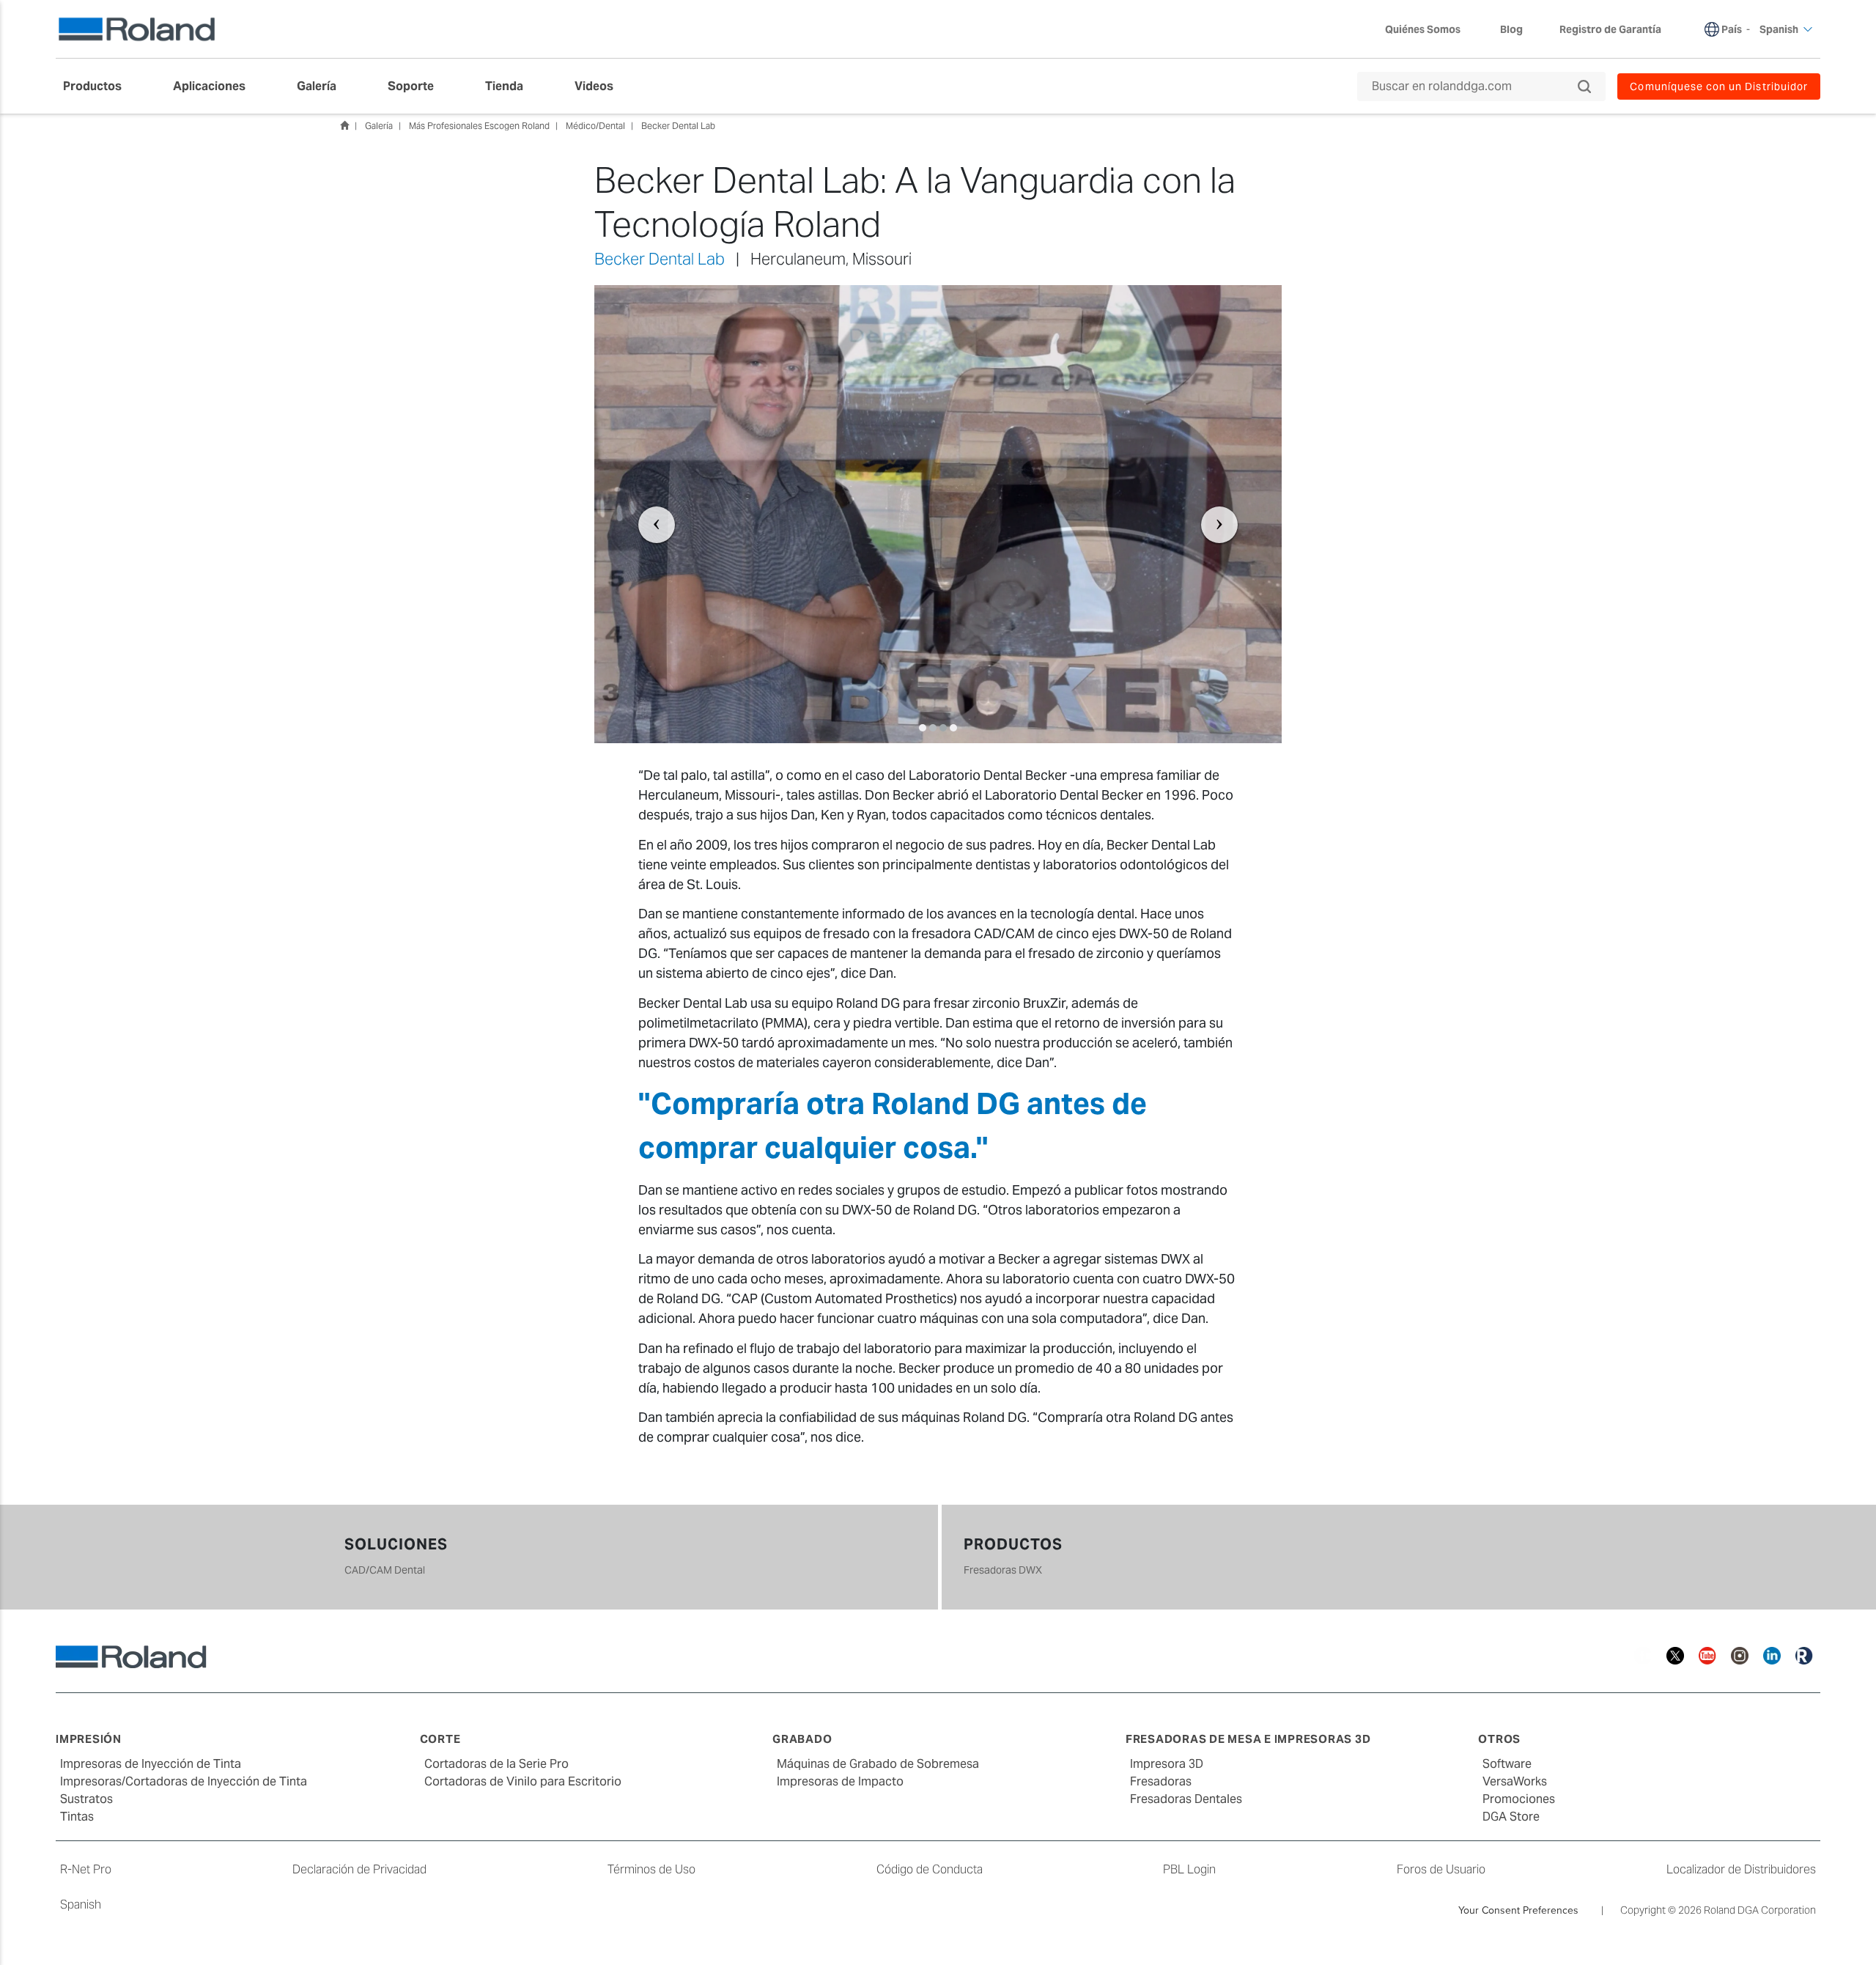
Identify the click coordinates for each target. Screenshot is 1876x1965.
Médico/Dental (595, 126)
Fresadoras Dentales (1186, 1799)
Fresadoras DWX (1003, 1570)
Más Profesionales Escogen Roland (479, 126)
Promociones (1519, 1799)
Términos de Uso (651, 1869)
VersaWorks (1515, 1781)
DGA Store (1511, 1817)
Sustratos (86, 1799)
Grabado (802, 1739)
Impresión (89, 1739)
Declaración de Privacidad (359, 1869)
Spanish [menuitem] (1779, 29)
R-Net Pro (86, 1869)
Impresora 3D (1167, 1764)
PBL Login (1189, 1869)
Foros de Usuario (1441, 1869)
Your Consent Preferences (1518, 1910)
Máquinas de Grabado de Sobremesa (878, 1764)
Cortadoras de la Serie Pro (496, 1764)
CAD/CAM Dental (385, 1570)
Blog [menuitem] (1511, 29)
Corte (440, 1739)
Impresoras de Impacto (840, 1781)
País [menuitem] (1732, 29)
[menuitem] (100, 86)
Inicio (344, 125)
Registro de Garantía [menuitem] (1610, 29)
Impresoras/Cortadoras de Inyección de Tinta (184, 1781)
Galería (379, 126)
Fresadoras (1161, 1781)
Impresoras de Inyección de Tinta (151, 1764)
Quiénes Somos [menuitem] (1423, 29)
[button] (646, 514)
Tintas (77, 1817)
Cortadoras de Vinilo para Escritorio (523, 1781)
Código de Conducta (930, 1869)
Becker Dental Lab (678, 126)
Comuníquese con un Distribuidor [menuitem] (1719, 86)
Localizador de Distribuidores (1741, 1869)
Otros (1499, 1739)
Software (1507, 1764)
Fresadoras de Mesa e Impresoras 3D (1248, 1739)
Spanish (81, 1905)
